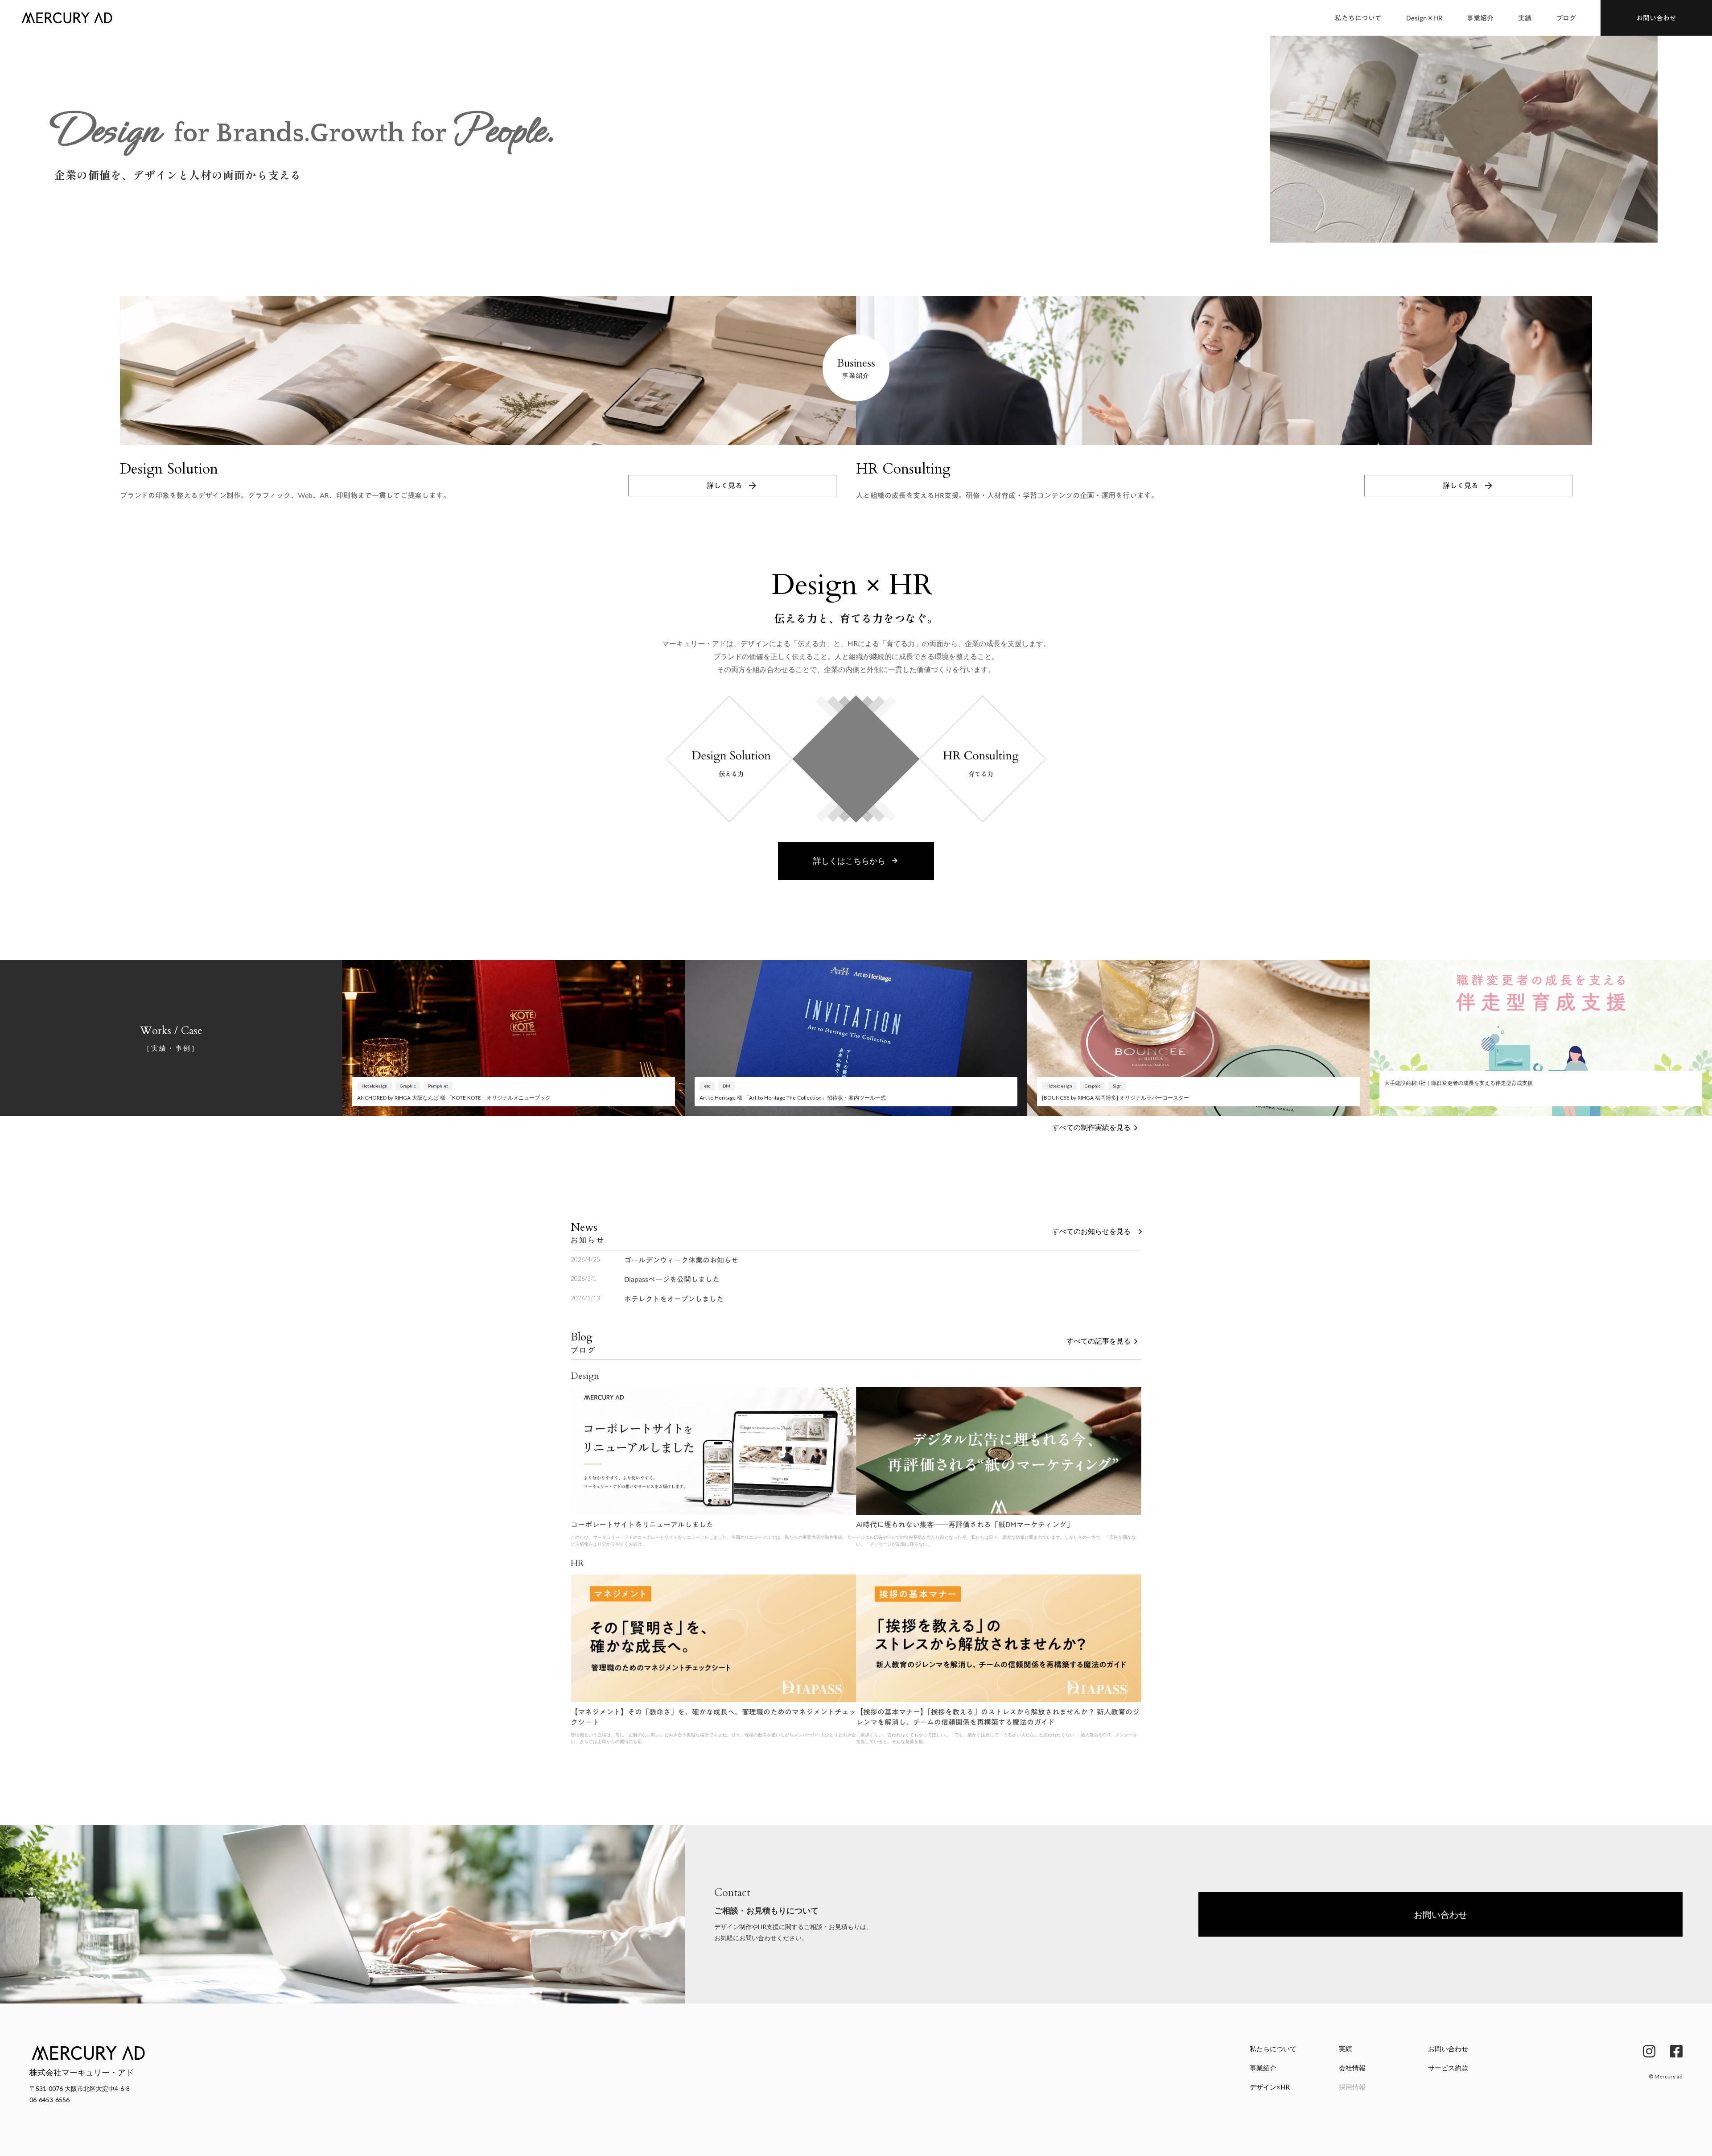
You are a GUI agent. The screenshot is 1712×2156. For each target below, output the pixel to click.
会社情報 (1352, 2068)
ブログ (1566, 18)
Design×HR (1424, 18)
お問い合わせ (1448, 2049)
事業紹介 (1480, 18)
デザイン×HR (1270, 2087)
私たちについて (1358, 18)
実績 (1525, 18)
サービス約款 (1448, 2068)
